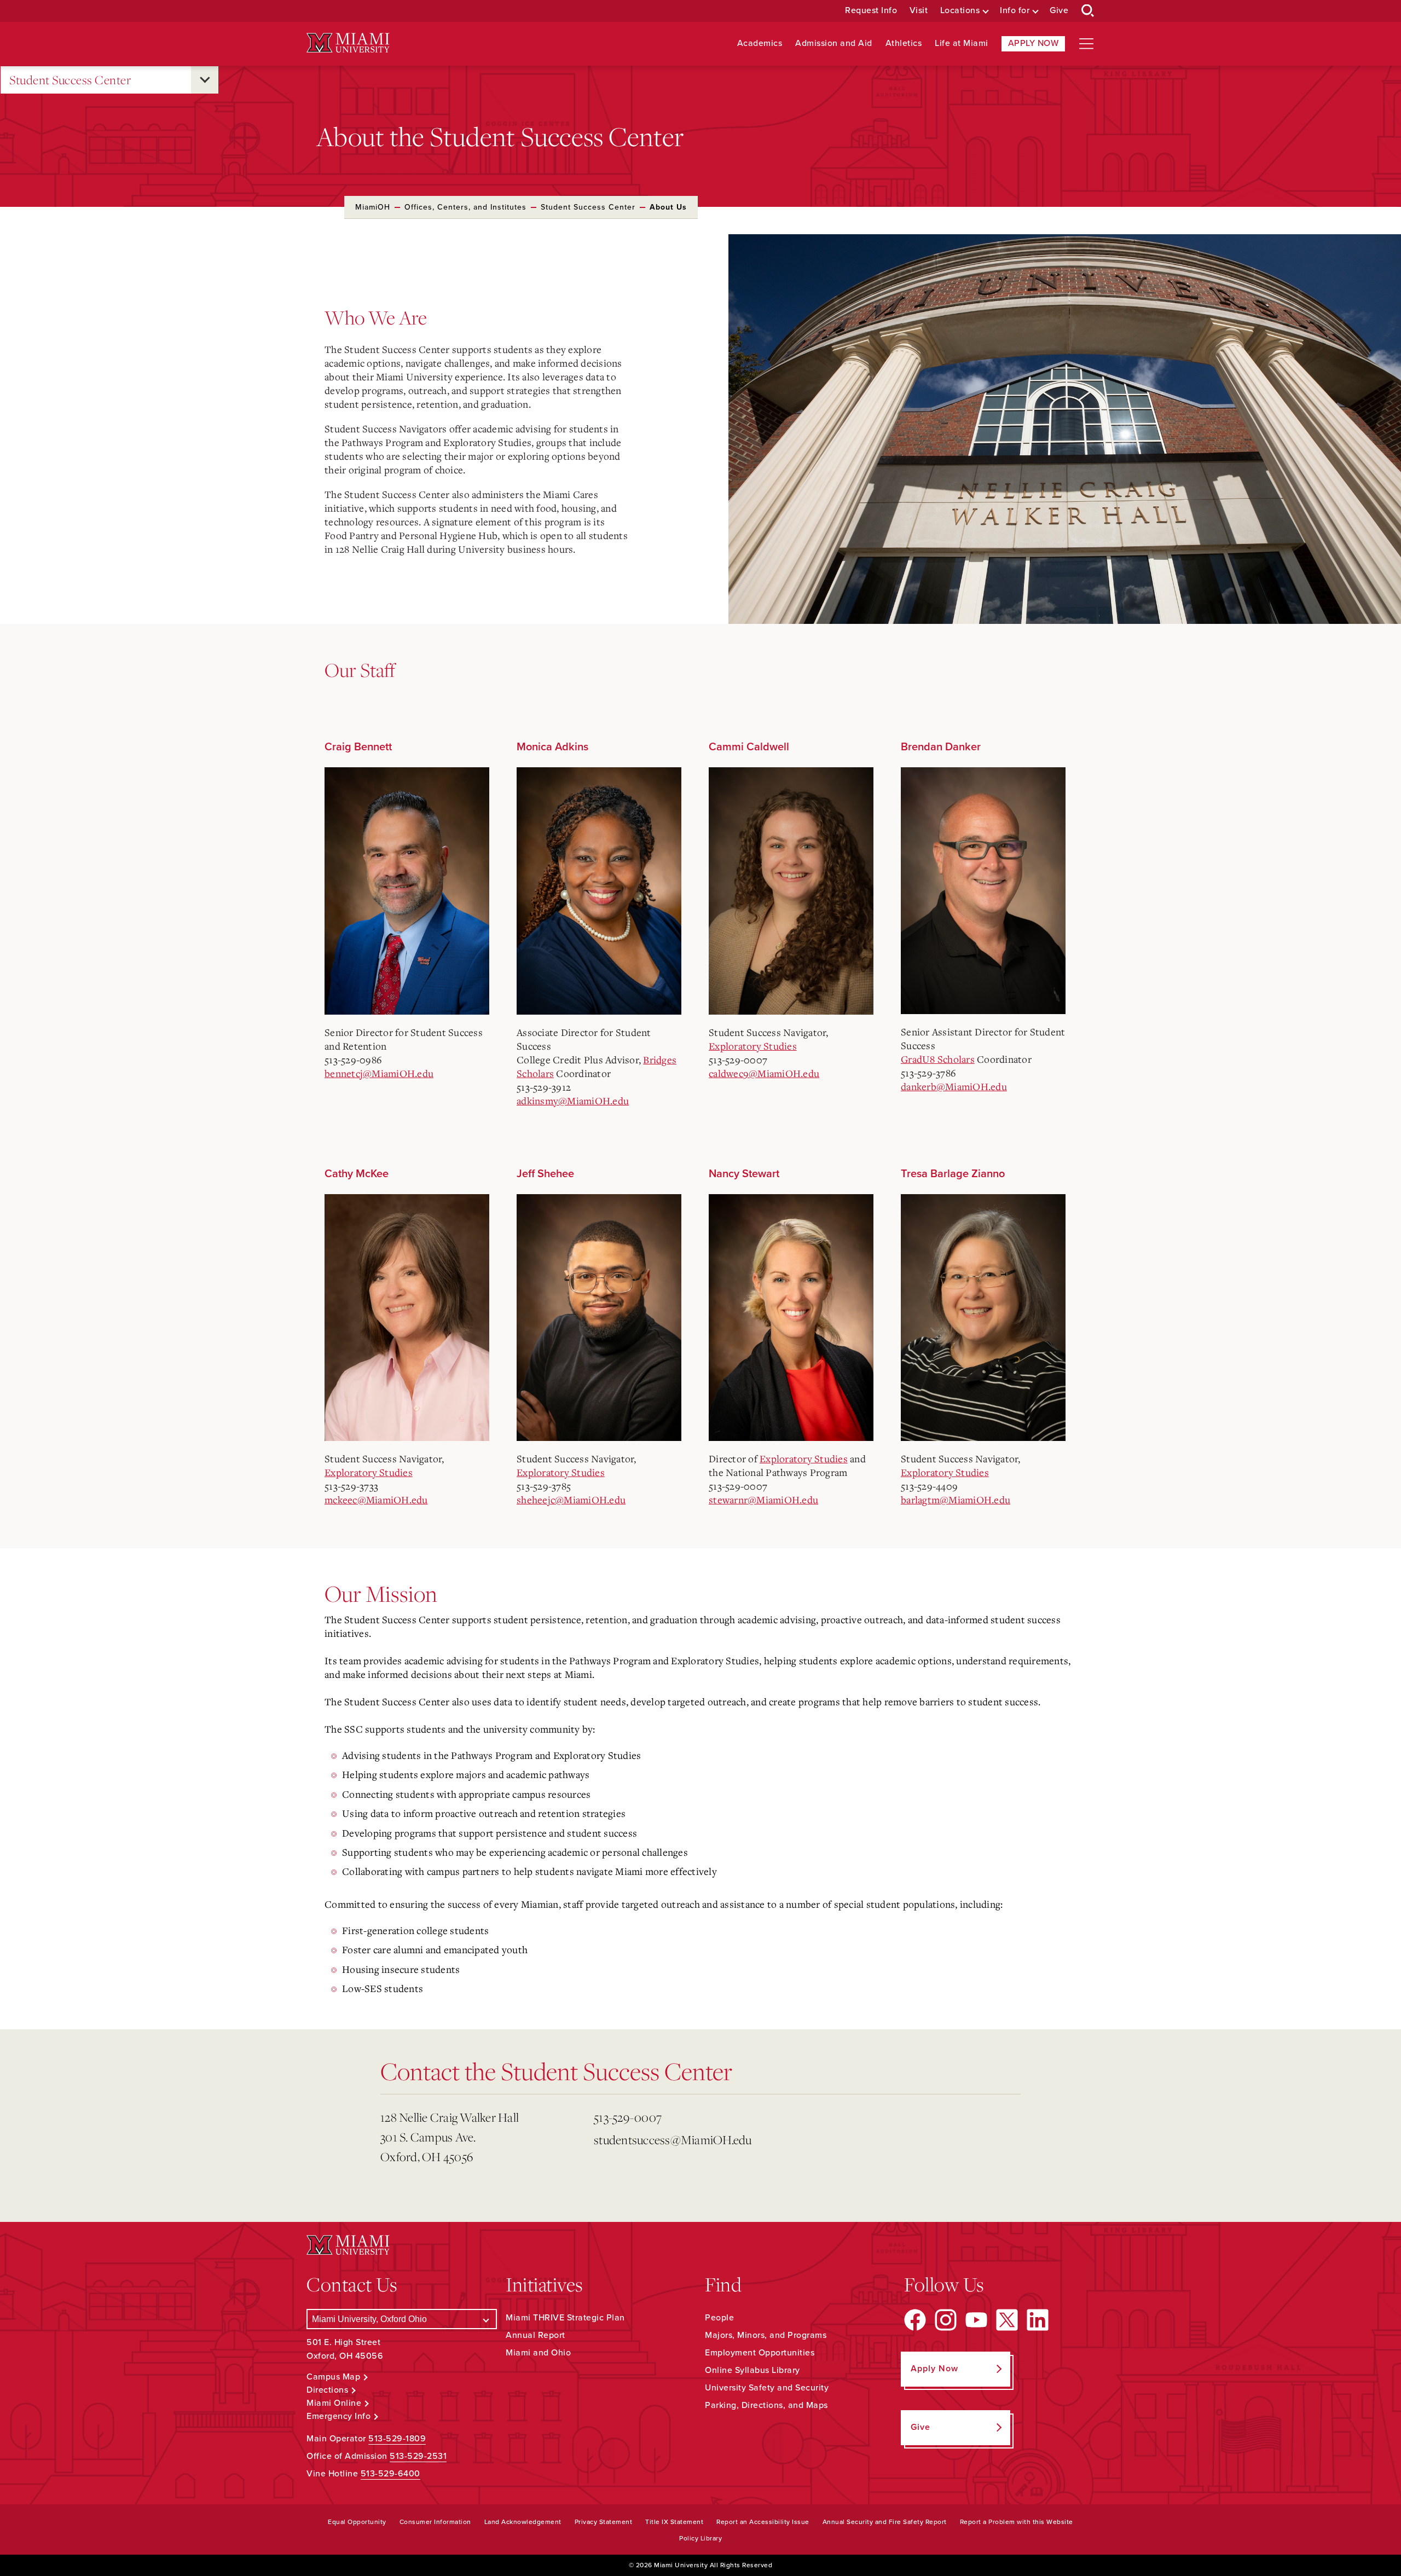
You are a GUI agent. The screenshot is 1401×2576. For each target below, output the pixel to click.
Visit (919, 11)
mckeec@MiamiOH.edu (376, 1500)
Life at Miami (962, 44)
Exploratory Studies (753, 1046)
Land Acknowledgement (523, 2522)
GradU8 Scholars (938, 1059)
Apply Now (1034, 43)
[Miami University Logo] (348, 43)
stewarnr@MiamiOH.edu (763, 1500)
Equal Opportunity (357, 2522)
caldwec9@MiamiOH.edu (764, 1073)
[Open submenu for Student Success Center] (205, 80)
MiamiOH (373, 207)
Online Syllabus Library (752, 2370)
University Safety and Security (767, 2388)
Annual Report (535, 2335)
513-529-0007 (628, 2117)
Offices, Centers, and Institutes (465, 207)
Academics (760, 44)
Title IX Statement (674, 2522)
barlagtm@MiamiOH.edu (956, 1500)
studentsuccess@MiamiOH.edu (673, 2140)
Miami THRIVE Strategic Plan (565, 2318)
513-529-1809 (397, 2439)
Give (1059, 11)
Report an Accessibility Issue (763, 2522)
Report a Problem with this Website (1017, 2522)
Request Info (871, 11)
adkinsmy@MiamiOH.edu (573, 1101)
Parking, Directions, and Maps (766, 2405)
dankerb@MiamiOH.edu (954, 1086)
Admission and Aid (834, 44)
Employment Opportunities (760, 2353)
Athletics (904, 44)
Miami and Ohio (538, 2353)
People (719, 2318)
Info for (1015, 11)
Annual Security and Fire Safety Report (885, 2522)
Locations (960, 11)
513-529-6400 (390, 2474)
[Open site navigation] (1086, 44)
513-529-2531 (418, 2456)
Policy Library (700, 2538)
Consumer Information (435, 2522)
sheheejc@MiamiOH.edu (571, 1500)
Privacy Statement (604, 2522)
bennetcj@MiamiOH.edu (379, 1073)
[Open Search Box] (1088, 11)
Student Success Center (70, 80)
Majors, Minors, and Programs (766, 2335)
